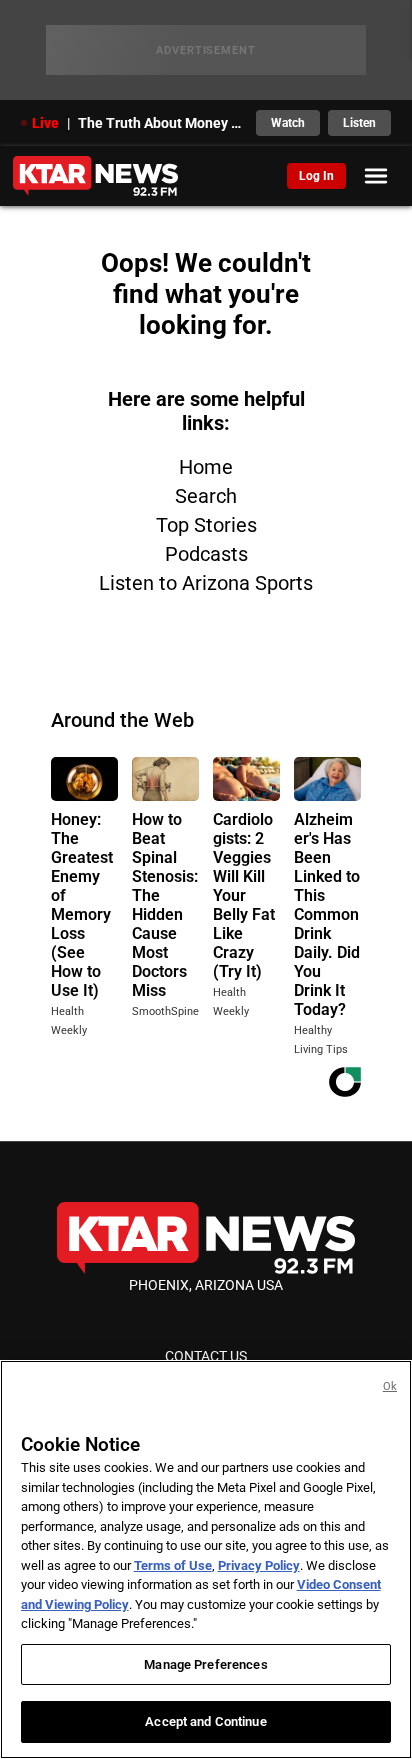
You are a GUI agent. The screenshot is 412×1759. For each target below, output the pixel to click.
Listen (359, 123)
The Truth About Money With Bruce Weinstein (161, 123)
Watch (288, 123)
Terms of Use (173, 1565)
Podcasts (206, 554)
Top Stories (206, 525)
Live (45, 123)
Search (206, 496)
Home (206, 467)
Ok (390, 1386)
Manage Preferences (205, 1664)
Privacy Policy (259, 1565)
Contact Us (206, 1356)
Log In (316, 176)
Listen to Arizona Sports (206, 583)
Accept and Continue (205, 1721)
